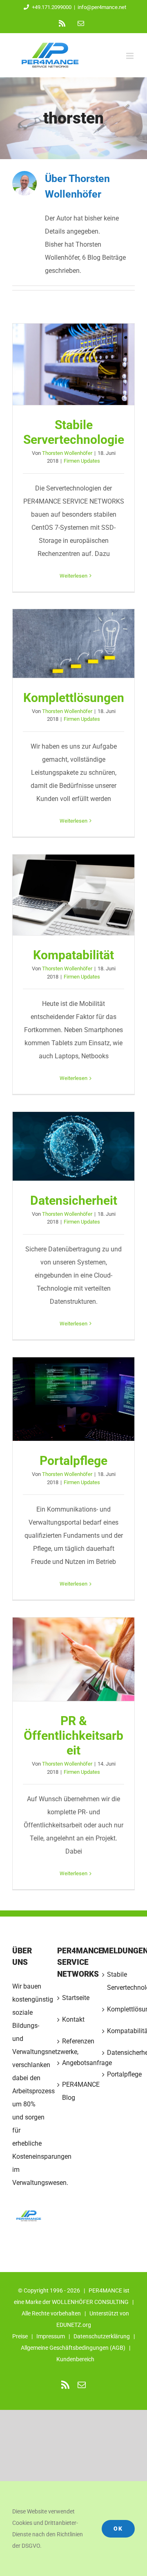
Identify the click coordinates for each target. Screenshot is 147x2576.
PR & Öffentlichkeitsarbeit (73, 1660)
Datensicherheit (73, 1146)
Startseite (74, 1998)
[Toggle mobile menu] (130, 56)
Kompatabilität (73, 895)
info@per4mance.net (102, 7)
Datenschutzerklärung (102, 2336)
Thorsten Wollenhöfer (67, 453)
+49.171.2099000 (52, 7)
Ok (118, 2529)
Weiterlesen (73, 576)
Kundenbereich (75, 2359)
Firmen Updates (82, 461)
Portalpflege (73, 1399)
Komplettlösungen (73, 643)
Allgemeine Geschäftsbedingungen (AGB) (73, 2348)
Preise (20, 2336)
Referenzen (74, 2041)
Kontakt (73, 2019)
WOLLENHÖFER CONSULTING (90, 2302)
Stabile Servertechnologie (73, 364)
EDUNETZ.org (74, 2325)
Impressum (51, 2336)
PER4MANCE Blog (74, 2091)
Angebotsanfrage (74, 2063)
